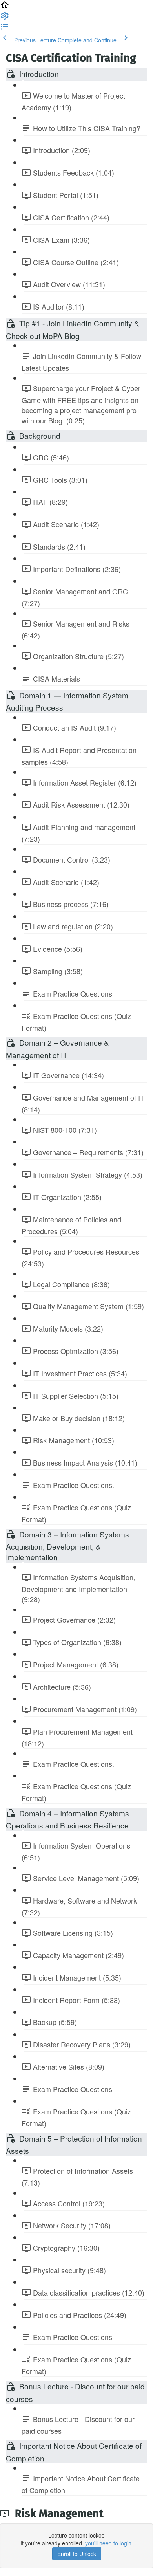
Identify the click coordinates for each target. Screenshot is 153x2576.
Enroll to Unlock (77, 2554)
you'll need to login (108, 2543)
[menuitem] (5, 18)
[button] (5, 7)
